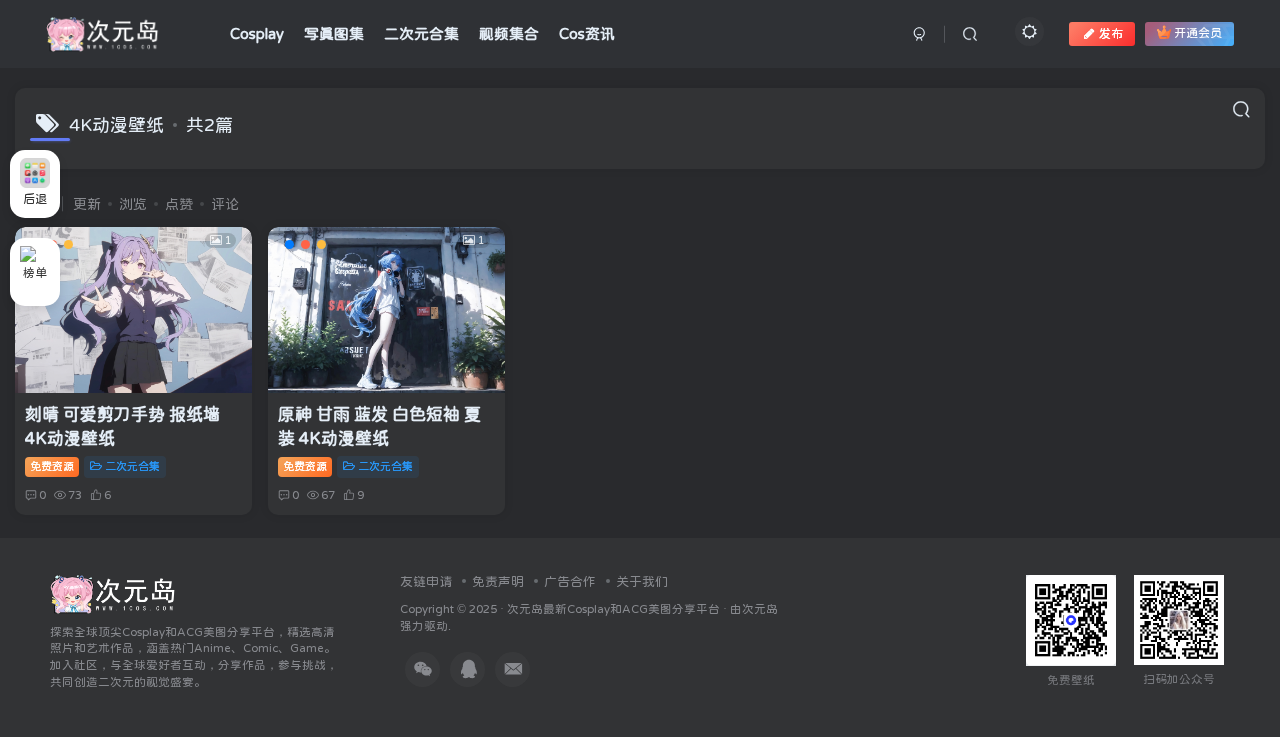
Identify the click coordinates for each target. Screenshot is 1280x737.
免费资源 (52, 466)
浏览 (133, 204)
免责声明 (498, 581)
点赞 (179, 204)
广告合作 (570, 581)
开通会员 (1198, 34)
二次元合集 (132, 466)
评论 (225, 204)
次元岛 (760, 609)
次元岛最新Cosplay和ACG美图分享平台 (613, 609)
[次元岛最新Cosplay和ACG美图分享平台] (113, 592)
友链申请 (426, 581)
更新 (87, 204)
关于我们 (642, 581)
